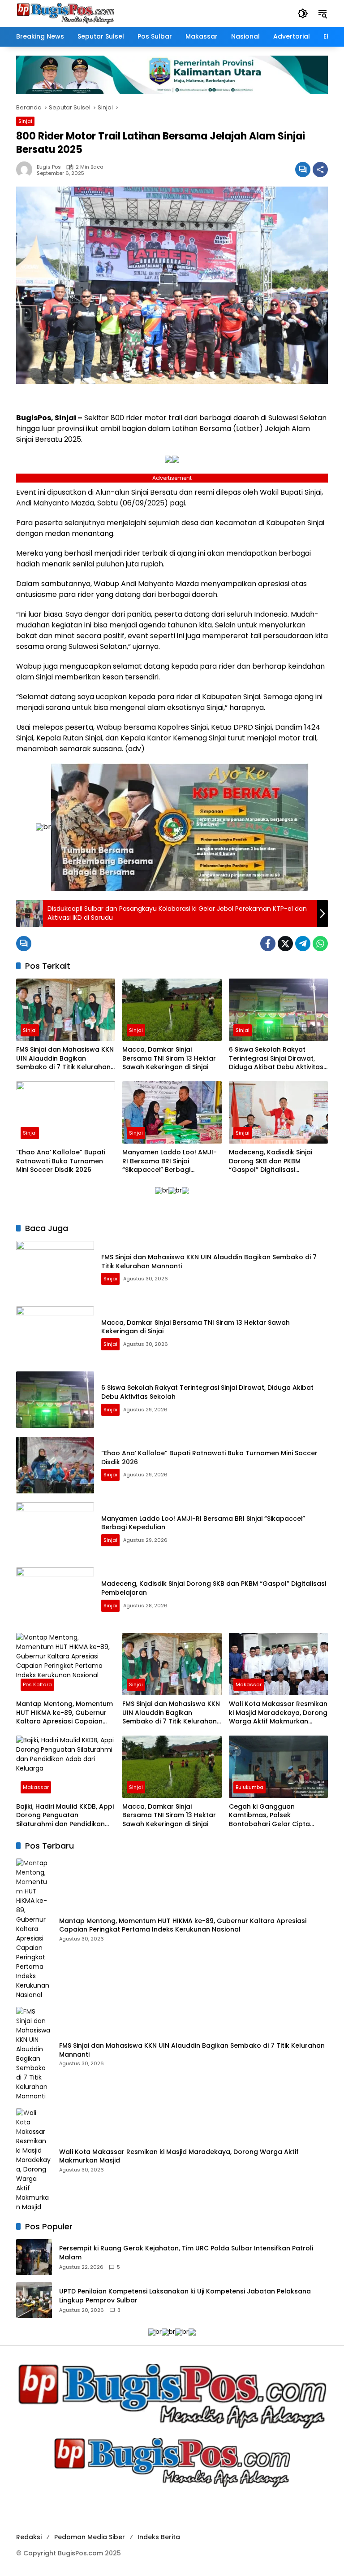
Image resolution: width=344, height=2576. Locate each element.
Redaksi (29, 2537)
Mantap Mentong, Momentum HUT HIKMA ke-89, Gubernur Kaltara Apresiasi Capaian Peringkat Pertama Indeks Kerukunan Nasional (64, 1713)
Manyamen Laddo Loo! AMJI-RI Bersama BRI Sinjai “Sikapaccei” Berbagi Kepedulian (170, 1161)
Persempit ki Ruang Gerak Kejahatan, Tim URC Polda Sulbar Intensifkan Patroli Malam (186, 2253)
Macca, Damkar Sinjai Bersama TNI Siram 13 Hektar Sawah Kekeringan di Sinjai (169, 1058)
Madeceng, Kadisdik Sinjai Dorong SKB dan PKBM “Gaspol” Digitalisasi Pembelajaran (271, 1161)
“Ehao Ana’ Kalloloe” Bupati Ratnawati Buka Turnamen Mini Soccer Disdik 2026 (61, 1161)
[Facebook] (268, 944)
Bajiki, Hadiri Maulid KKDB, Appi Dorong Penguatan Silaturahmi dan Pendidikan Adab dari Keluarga (65, 1816)
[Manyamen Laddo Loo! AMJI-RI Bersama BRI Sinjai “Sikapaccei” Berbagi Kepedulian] (172, 1112)
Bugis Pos (49, 167)
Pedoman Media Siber (90, 2537)
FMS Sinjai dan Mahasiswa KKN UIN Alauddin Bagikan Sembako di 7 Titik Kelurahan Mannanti (65, 1059)
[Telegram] (303, 944)
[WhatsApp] (320, 944)
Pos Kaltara (37, 1684)
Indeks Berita (159, 2537)
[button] (303, 13)
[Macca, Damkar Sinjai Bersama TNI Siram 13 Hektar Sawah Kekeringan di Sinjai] (172, 1010)
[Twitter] (285, 944)
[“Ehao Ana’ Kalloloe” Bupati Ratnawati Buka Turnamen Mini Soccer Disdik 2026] (66, 1112)
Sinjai (25, 121)
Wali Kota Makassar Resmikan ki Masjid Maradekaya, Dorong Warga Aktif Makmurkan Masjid (278, 1713)
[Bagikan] (320, 170)
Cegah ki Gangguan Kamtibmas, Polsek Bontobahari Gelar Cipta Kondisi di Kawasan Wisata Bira (273, 1816)
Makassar (249, 1684)
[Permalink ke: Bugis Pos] (26, 170)
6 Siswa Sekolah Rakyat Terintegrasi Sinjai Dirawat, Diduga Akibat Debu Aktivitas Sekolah (276, 1059)
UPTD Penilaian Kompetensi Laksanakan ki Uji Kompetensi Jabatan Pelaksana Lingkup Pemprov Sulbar (185, 2296)
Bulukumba (249, 1787)
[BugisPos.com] (65, 13)
